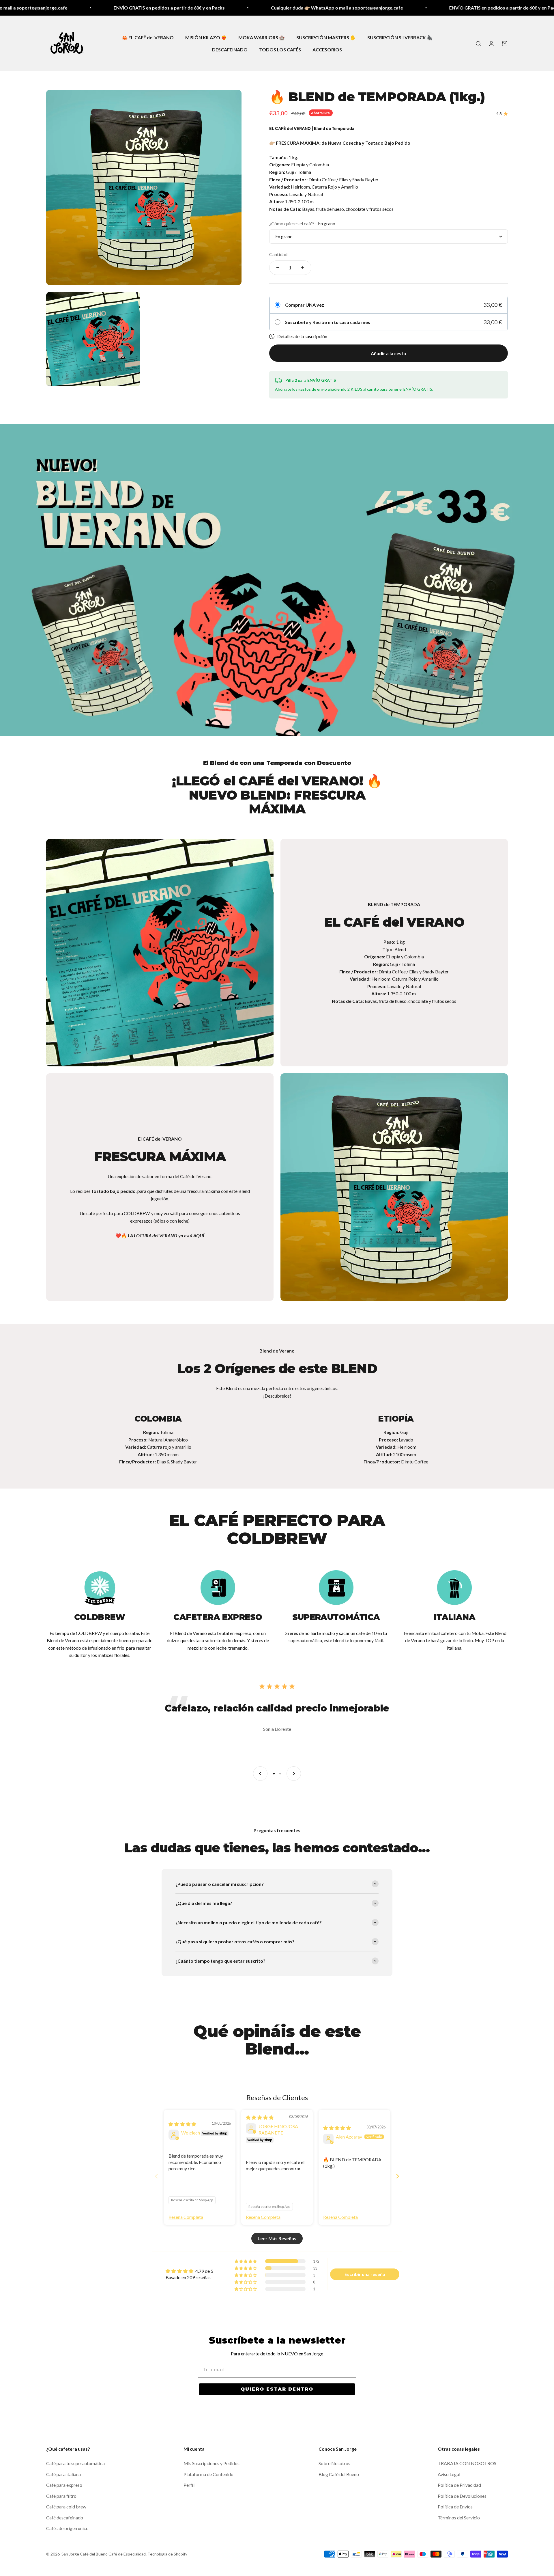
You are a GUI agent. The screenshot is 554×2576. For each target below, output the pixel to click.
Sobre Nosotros (334, 2463)
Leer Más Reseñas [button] (277, 2238)
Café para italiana (63, 2474)
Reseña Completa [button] (186, 2217)
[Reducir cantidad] (278, 268)
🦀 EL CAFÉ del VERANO (148, 37)
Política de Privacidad (459, 2485)
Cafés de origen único (67, 2528)
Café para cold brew (66, 2507)
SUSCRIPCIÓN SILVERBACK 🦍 (400, 37)
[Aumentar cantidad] (303, 268)
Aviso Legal (449, 2474)
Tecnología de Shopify (167, 2554)
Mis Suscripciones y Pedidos (212, 2463)
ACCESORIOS (327, 49)
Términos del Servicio (459, 2518)
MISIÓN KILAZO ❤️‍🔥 (206, 37)
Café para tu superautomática (75, 2463)
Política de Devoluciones (462, 2496)
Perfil (189, 2485)
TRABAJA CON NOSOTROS (467, 2463)
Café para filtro (61, 2496)
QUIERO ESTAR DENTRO (277, 2389)
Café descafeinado (65, 2518)
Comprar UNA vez (305, 305)
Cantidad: (279, 254)
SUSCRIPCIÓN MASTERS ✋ (326, 37)
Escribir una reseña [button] (365, 2274)
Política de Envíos (455, 2507)
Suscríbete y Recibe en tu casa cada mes (328, 322)
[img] (182, 2124)
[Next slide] (398, 2176)
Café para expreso (64, 2485)
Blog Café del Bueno (339, 2474)
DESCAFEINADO (230, 49)
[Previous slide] (156, 2176)
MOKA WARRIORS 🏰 (262, 37)
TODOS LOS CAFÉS (280, 49)
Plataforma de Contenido (208, 2474)
